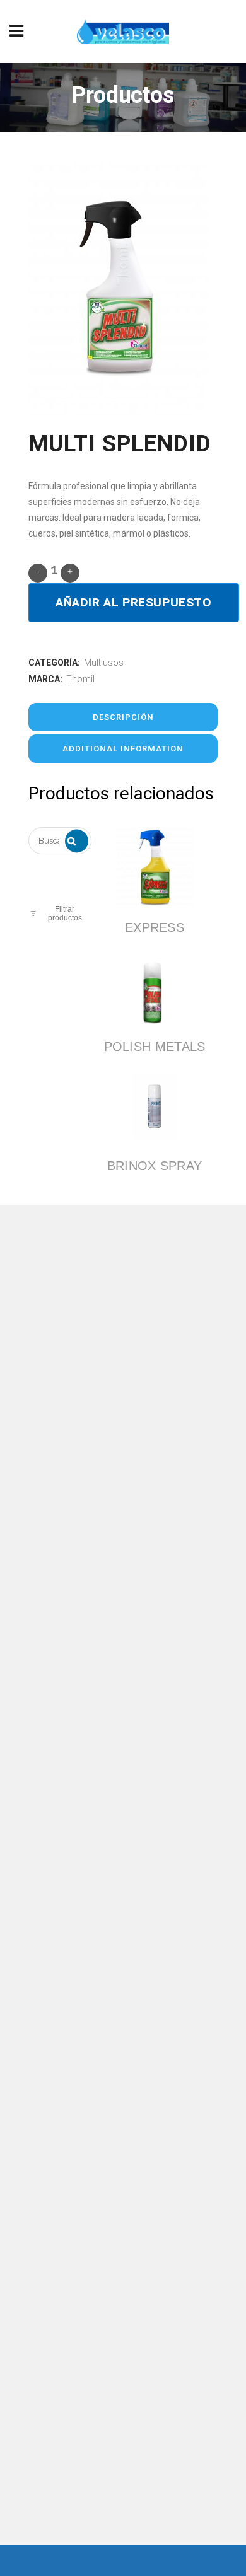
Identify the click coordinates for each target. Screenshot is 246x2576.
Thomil (80, 679)
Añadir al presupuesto (134, 602)
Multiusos (104, 663)
